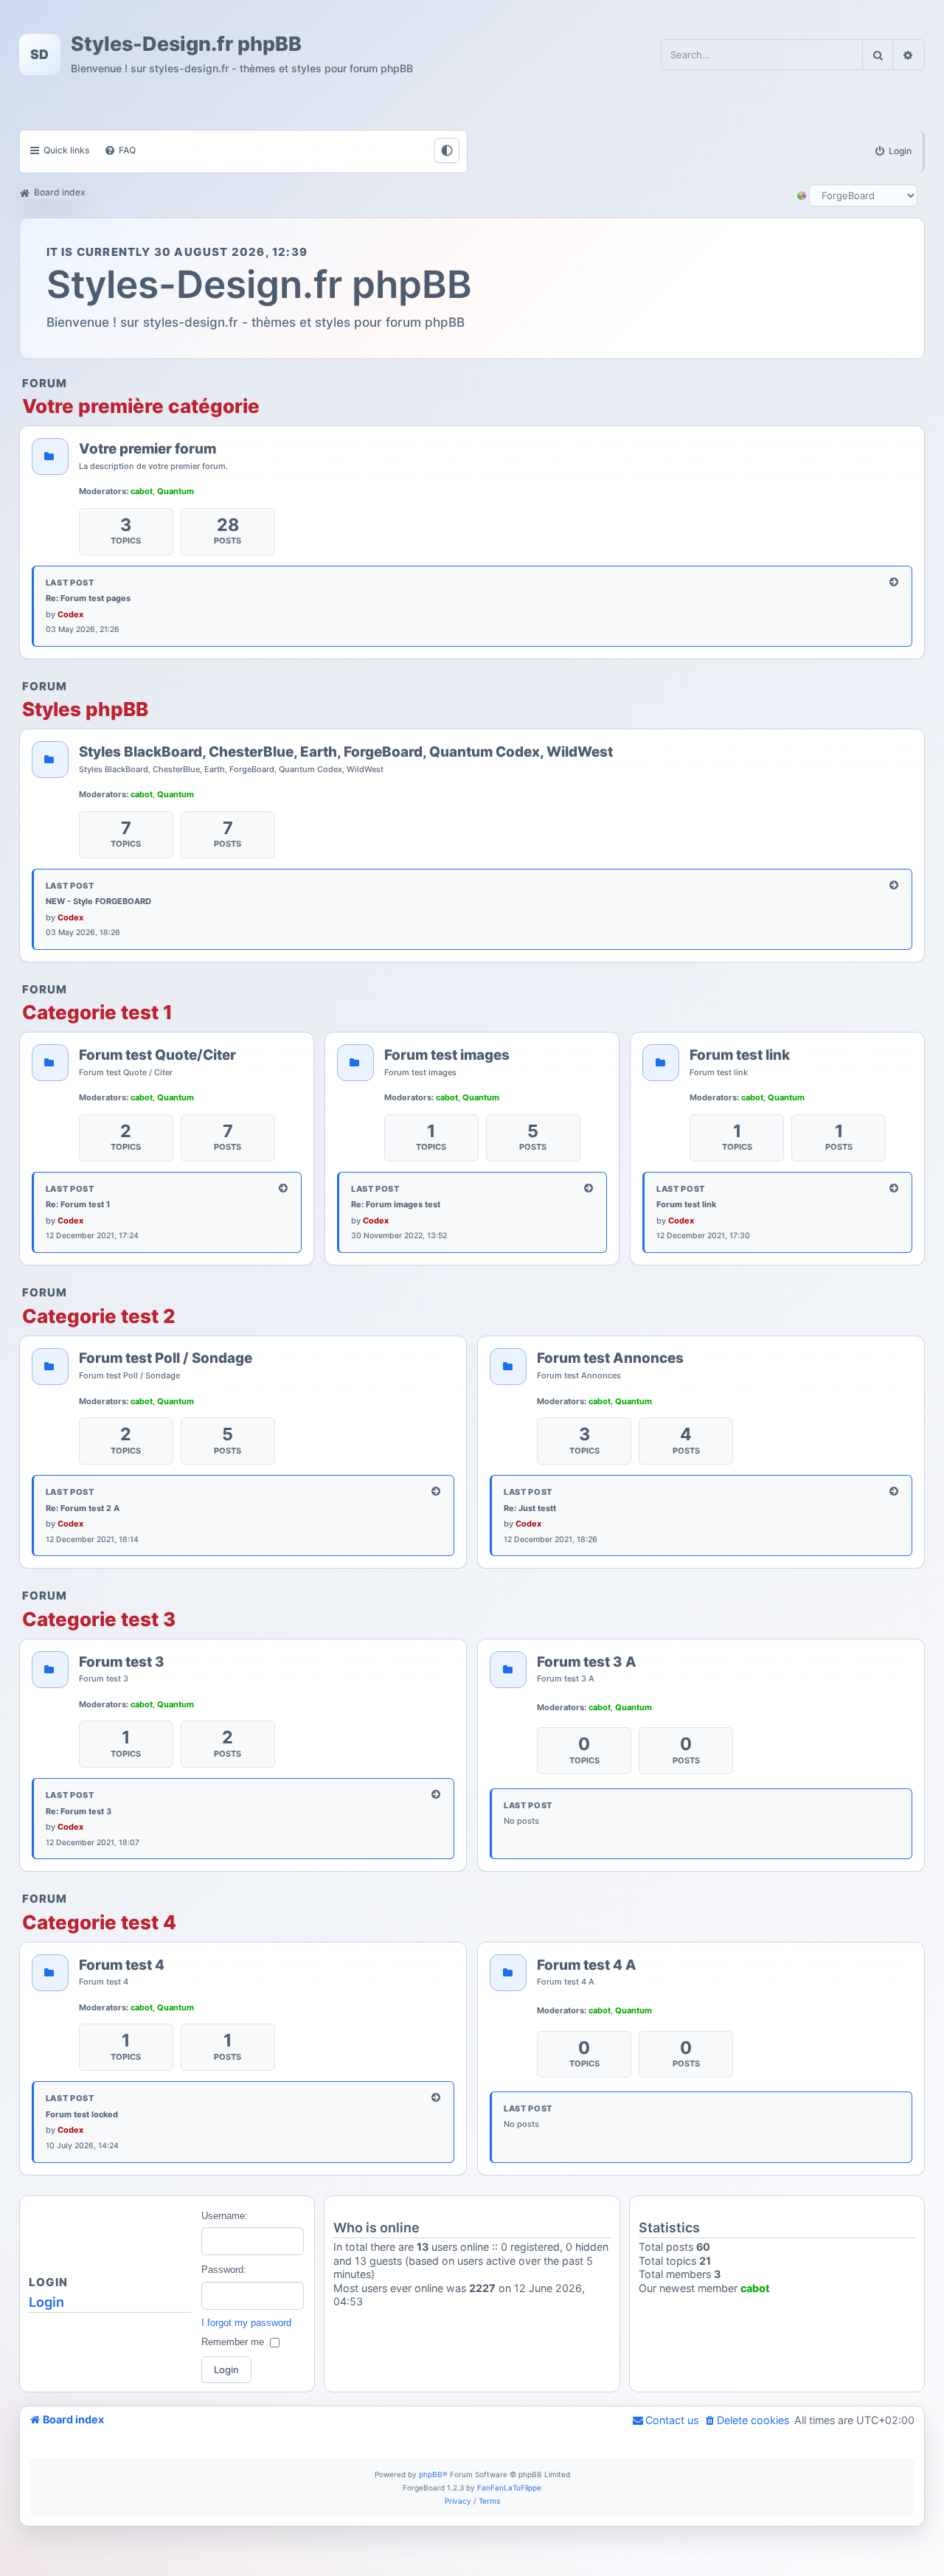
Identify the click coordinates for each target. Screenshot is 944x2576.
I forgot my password (246, 2323)
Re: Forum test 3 (79, 1811)
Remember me (233, 2342)
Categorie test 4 (99, 1923)
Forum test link (686, 1204)
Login (46, 2302)
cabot (142, 491)
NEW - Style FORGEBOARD (98, 901)
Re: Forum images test (396, 1204)
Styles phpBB (85, 709)
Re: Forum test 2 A (83, 1508)
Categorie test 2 (99, 1316)
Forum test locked (82, 2114)
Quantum (176, 491)
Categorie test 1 (97, 1013)
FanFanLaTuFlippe (509, 2488)
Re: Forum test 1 (78, 1204)
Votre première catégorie (141, 406)
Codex (70, 614)
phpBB (431, 2474)
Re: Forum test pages (88, 598)
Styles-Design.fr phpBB (186, 44)
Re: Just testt (530, 1508)
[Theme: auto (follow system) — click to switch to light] (447, 150)
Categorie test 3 (99, 1619)
